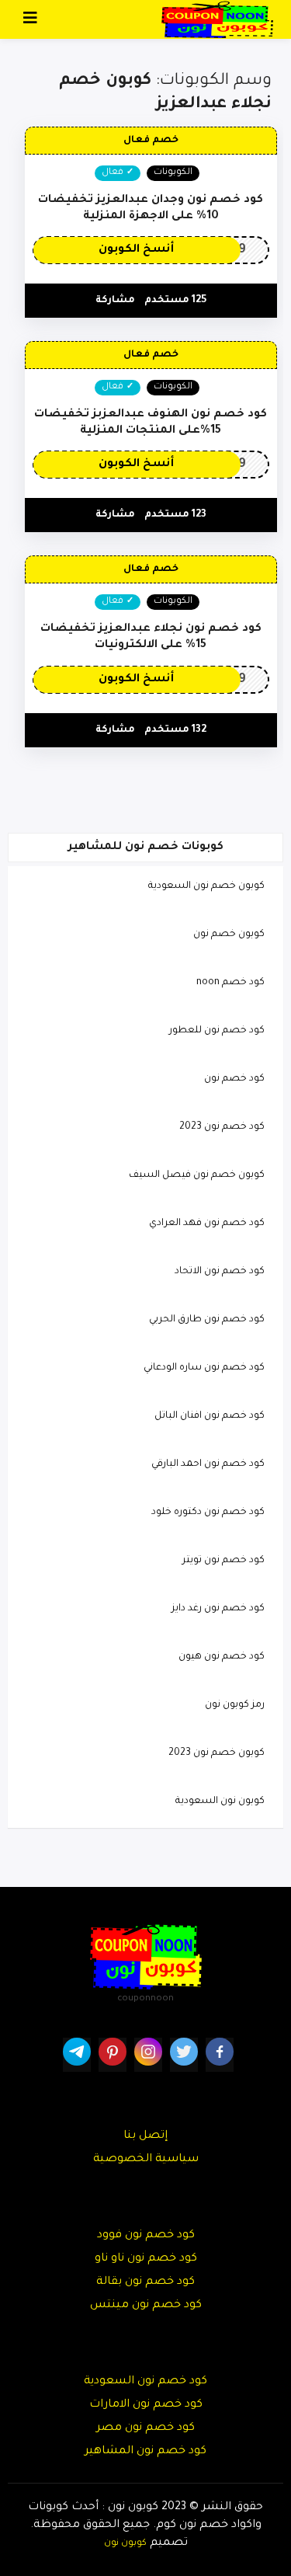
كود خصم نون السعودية (145, 2382)
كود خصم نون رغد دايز (218, 1609)
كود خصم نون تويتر (223, 1561)
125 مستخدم (175, 301)
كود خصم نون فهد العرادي (207, 1224)
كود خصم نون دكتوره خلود (208, 1513)
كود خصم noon (230, 983)
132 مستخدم (175, 730)
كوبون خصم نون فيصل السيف (197, 1175)
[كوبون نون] (217, 20)
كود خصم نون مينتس (146, 2306)
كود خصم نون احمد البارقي (208, 1464)
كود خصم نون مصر (145, 2428)
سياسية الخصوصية (146, 2160)
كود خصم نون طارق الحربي (207, 1320)
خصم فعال (151, 141)
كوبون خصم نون (229, 935)
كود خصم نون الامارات (146, 2405)
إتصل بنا (145, 2136)
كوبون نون (125, 2543)
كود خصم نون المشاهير (145, 2452)
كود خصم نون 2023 (222, 1127)
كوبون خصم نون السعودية (206, 886)
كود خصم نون (234, 1079)
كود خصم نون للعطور (217, 1031)
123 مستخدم (175, 515)
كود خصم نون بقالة (145, 2282)
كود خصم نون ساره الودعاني (204, 1368)
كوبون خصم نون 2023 (217, 1753)
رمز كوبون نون (235, 1705)
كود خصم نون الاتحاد (220, 1272)
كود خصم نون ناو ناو (146, 2259)
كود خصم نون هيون (222, 1657)
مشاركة (115, 301)
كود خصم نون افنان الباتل (210, 1416)
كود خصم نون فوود (146, 2236)
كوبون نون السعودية (220, 1801)
